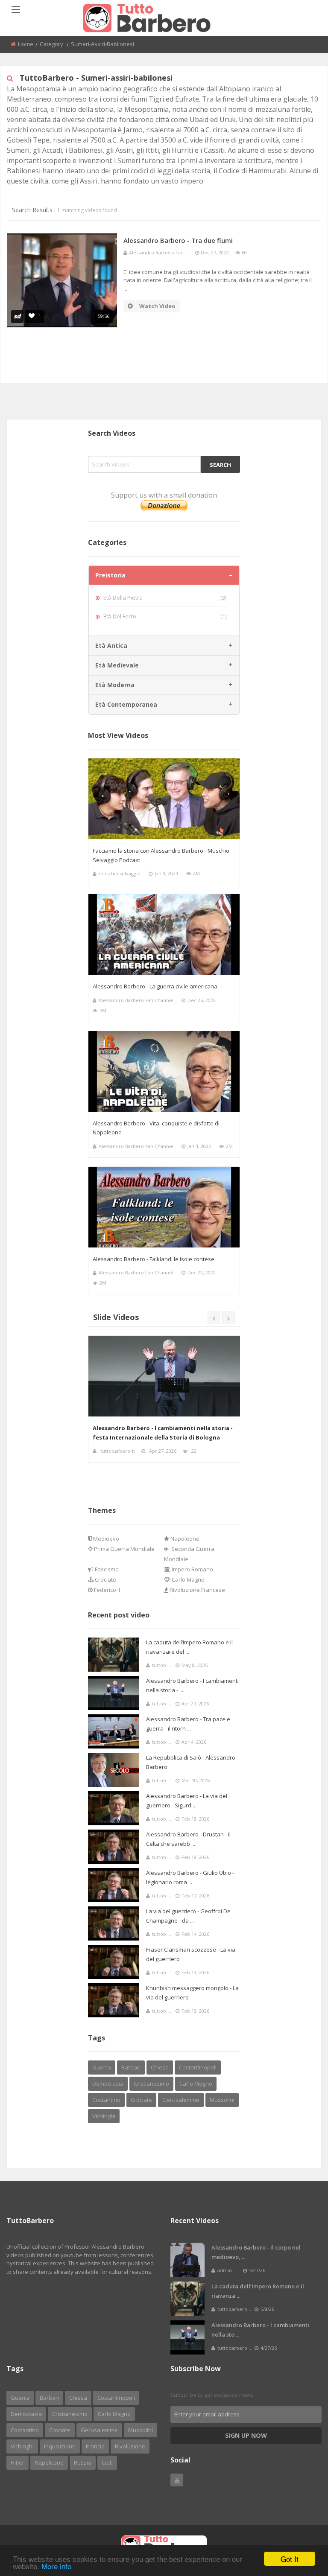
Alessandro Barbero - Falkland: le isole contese (154, 1259)
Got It (290, 2559)
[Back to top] (300, 2523)
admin (108, 1451)
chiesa (160, 2067)
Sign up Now (246, 2435)
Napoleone (184, 1539)
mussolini (222, 2100)
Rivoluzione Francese (197, 1590)
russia (83, 2462)
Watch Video (157, 306)
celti (107, 2462)
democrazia (108, 2084)
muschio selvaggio (120, 873)
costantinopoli (198, 2067)
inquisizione (60, 2446)
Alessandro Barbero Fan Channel (136, 1000)
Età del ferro (165, 616)
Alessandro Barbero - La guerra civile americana (155, 986)
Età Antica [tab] (111, 645)
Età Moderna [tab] (115, 685)
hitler (18, 2462)
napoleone (49, 2462)
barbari (131, 2067)
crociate (141, 2100)
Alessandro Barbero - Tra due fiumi (178, 240)
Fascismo (106, 1569)
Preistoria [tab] (110, 575)
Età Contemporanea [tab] (126, 704)
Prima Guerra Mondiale (124, 1549)
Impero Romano (192, 1569)
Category (51, 44)
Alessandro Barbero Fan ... (159, 252)
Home (26, 44)
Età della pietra (165, 597)
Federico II (106, 1590)
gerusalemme (181, 2100)
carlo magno (196, 2084)
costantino (106, 2100)
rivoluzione (130, 2446)
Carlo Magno (187, 1579)
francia (95, 2446)
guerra (102, 2067)
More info (56, 2566)
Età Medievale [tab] (117, 665)
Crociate (105, 1579)
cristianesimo (151, 2084)
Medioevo (105, 1539)
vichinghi (104, 2116)
